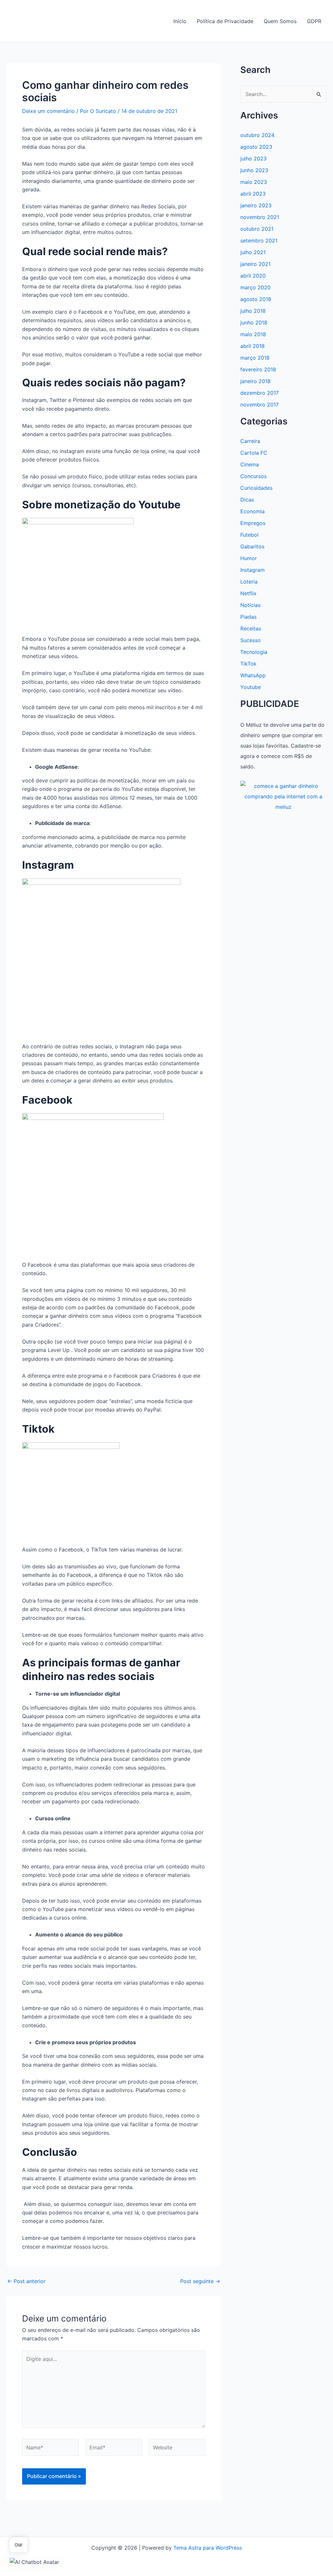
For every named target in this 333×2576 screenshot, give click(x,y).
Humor (249, 558)
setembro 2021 (259, 241)
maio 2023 (254, 182)
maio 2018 (253, 334)
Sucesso (251, 640)
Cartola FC (254, 453)
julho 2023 (253, 158)
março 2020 (255, 287)
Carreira (250, 441)
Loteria (249, 582)
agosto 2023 (256, 147)
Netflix (248, 593)
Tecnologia (254, 652)
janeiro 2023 (256, 205)
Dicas (247, 500)
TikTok (248, 664)
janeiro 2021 (255, 264)
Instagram (253, 570)
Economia (253, 511)
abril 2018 (253, 346)
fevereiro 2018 (258, 369)
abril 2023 (253, 194)
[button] (34, 2562)
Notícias (250, 605)
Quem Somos (280, 21)
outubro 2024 (257, 135)
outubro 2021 (257, 229)
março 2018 (255, 358)
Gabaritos (252, 546)
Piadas (248, 617)
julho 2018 (253, 311)
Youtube (251, 687)
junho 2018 (254, 323)
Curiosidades (256, 488)
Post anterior (26, 2281)
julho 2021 (253, 252)
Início (180, 21)
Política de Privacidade (225, 21)
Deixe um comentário (48, 111)
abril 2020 (253, 276)
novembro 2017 (260, 405)
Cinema (250, 464)
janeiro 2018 (255, 381)
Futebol (249, 535)
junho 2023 (254, 170)
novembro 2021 (260, 217)
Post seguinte (200, 2281)
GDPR (314, 21)
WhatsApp (253, 675)
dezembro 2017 (260, 393)
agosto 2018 (256, 299)
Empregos (253, 523)
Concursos (253, 476)
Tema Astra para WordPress (208, 2548)
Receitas (251, 628)
